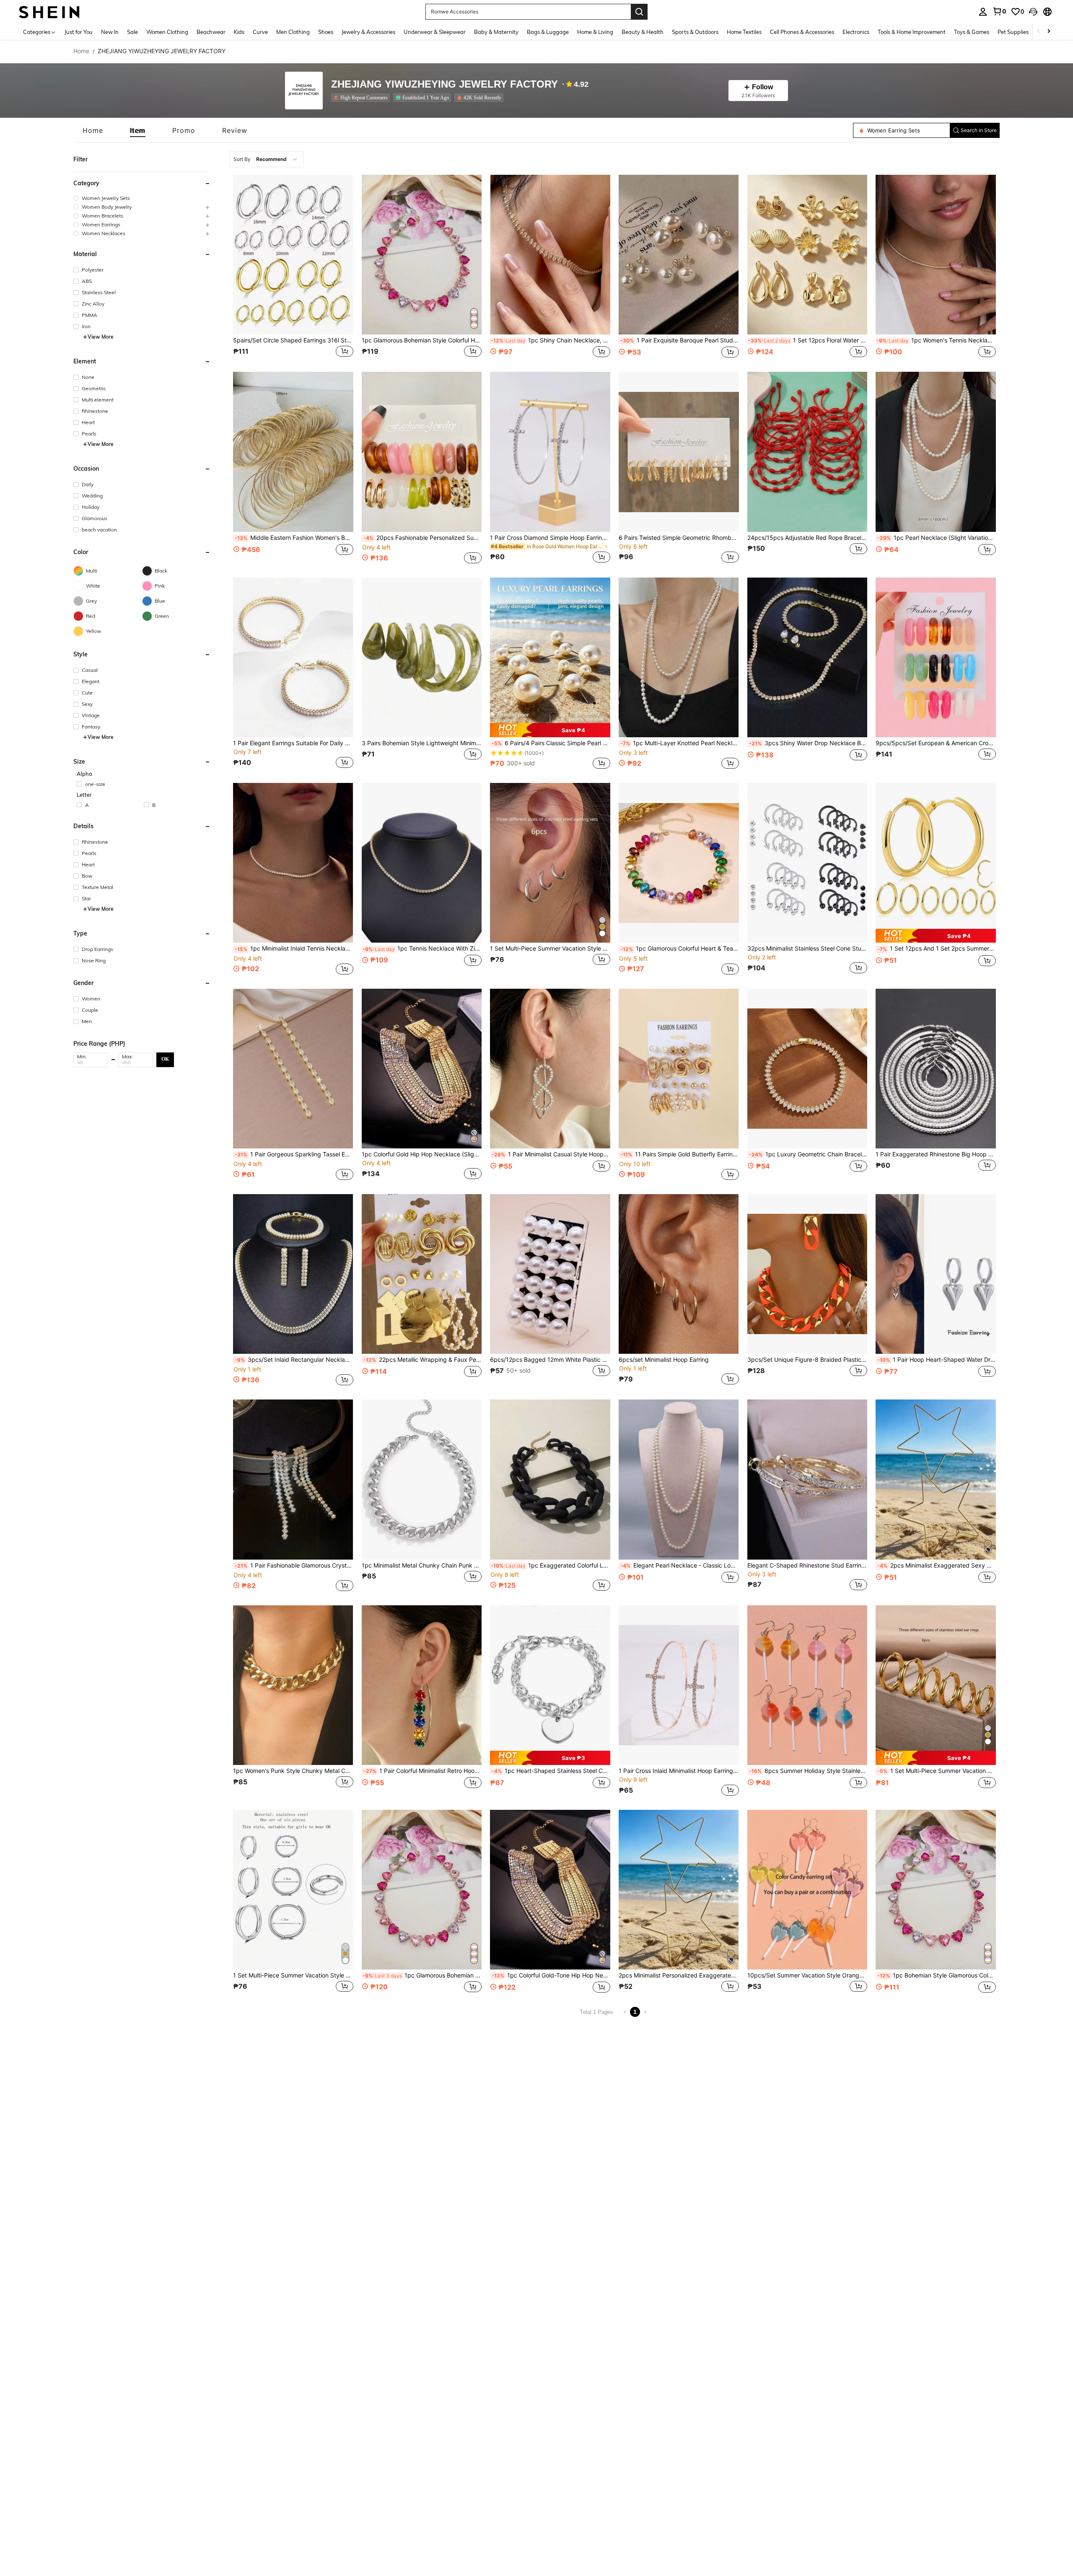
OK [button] (165, 1059)
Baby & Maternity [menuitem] (496, 32)
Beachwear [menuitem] (211, 32)
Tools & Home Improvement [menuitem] (912, 32)
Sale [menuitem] (132, 32)
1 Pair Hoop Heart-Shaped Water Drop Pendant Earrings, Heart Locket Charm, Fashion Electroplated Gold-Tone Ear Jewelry (937, 1360)
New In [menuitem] (110, 32)
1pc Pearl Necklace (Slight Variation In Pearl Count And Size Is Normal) (937, 538)
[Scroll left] (1039, 32)
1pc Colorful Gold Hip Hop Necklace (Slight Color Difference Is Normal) (422, 1154)
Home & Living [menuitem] (595, 32)
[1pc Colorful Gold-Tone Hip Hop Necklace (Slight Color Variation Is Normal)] (550, 1890)
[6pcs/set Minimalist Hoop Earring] (679, 1274)
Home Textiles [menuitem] (744, 32)
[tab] (93, 130)
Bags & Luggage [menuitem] (548, 32)
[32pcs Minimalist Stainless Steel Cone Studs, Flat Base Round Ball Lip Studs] (807, 863)
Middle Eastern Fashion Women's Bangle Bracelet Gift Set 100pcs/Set (294, 538)
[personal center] (983, 12)
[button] (1033, 12)
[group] (142, 198)
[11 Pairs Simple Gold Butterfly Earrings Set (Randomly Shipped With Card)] (679, 1069)
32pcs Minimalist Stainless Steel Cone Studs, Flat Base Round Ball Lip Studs (807, 949)
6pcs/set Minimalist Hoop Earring (664, 1360)
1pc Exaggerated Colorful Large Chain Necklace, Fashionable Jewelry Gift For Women (551, 1565)
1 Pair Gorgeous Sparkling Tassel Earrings (294, 1154)
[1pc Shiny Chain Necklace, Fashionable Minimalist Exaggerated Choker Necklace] (550, 255)
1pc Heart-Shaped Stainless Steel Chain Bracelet (551, 1771)
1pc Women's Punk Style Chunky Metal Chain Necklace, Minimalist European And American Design (293, 1771)
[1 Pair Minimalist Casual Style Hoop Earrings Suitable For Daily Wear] (550, 1069)
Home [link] (81, 51)
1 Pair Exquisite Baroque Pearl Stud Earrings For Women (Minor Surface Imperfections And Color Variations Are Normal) (680, 340)
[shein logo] (49, 12)
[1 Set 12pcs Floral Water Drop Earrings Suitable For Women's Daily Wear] (807, 255)
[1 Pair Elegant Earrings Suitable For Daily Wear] (293, 657)
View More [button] (101, 337)
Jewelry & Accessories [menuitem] (368, 32)
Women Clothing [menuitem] (167, 32)
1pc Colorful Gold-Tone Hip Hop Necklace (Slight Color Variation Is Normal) (551, 1975)
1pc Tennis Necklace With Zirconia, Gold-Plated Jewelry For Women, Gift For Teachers (422, 949)
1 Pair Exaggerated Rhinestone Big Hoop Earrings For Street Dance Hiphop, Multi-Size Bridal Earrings (936, 1154)
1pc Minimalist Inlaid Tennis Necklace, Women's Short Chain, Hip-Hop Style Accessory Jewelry (294, 949)
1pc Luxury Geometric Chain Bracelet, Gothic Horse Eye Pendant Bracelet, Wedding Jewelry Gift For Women (808, 1154)
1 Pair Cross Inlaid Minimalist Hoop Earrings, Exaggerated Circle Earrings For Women (679, 1771)
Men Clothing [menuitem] (293, 32)
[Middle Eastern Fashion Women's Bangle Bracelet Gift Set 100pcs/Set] (293, 452)
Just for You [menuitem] (79, 32)
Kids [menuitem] (239, 32)
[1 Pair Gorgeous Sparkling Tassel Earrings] (293, 1069)
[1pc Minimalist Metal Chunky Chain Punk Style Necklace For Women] (422, 1479)
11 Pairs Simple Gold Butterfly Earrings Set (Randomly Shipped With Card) (680, 1154)
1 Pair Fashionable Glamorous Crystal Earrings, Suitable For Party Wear (294, 1565)
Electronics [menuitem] (856, 32)
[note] (550, 730)
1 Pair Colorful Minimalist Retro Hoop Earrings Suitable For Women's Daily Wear (423, 1771)
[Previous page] (625, 2012)
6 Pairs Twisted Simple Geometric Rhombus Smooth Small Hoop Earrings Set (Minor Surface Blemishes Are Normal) (679, 538)
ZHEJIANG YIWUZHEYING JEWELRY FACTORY (444, 84)
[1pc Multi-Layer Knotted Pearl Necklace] (679, 657)
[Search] (639, 12)
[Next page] (645, 2012)
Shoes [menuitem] (326, 32)
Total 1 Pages (596, 2012)
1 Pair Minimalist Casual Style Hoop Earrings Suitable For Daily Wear (551, 1154)
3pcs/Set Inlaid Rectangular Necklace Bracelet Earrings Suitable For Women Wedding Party (294, 1360)
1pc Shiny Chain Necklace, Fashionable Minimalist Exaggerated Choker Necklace (551, 340)
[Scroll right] (1049, 32)
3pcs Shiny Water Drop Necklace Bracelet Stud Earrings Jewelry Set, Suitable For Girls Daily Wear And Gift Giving (808, 743)
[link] (999, 11)
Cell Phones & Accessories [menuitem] (802, 32)
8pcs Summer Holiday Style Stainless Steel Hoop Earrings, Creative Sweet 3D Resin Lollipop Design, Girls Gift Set (808, 1771)
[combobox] (267, 159)
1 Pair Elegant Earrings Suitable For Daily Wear (293, 743)
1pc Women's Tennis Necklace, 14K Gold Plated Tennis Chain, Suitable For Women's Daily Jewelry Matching (936, 340)
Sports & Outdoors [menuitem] (695, 32)
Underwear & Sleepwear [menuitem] (435, 32)
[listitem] (362, 98)
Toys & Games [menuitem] (972, 32)
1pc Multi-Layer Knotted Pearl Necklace (680, 743)
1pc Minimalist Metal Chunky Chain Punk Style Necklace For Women (422, 1565)
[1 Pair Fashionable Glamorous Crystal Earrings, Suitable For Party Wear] (293, 1479)
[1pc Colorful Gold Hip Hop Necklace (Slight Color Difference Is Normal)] (422, 1069)
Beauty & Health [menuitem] (643, 32)
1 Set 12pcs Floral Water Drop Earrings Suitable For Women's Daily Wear (808, 340)
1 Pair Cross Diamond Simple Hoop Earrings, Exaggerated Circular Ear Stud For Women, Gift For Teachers (550, 538)
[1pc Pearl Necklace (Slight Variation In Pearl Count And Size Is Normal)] (936, 452)
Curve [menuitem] (260, 32)
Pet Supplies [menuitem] (1013, 32)
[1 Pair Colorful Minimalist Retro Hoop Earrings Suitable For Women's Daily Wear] (422, 1685)
